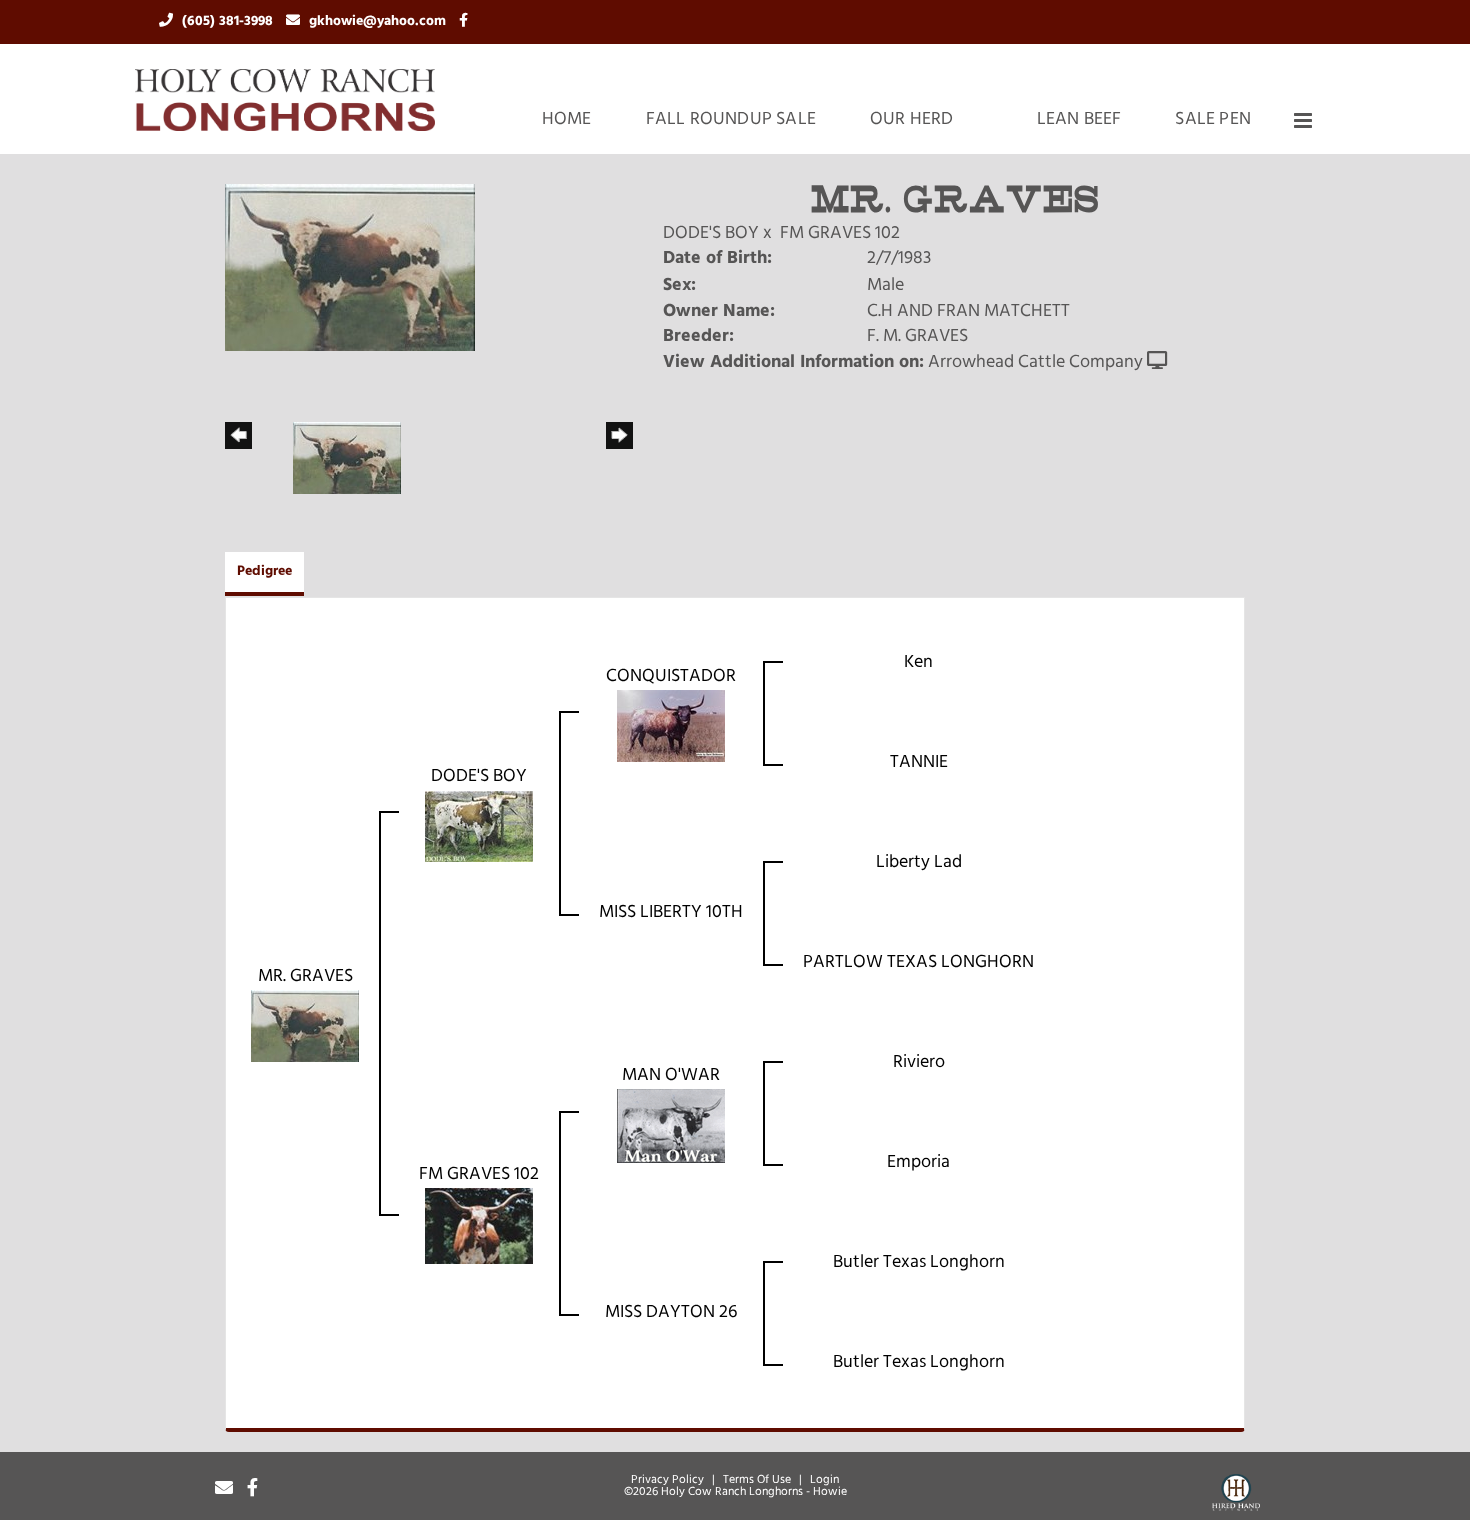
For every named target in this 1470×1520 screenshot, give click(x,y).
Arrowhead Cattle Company (1035, 363)
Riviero (919, 1063)
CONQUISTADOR (671, 677)
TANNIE (919, 763)
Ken (918, 663)
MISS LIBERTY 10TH (671, 913)
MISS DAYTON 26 (671, 1313)
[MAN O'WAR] (671, 1127)
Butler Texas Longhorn (919, 1263)
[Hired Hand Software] (1236, 1496)
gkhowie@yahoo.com (379, 21)
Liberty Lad (919, 863)
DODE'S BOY (711, 234)
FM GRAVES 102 (840, 234)
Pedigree (264, 571)
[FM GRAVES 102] (479, 1227)
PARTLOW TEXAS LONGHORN (918, 963)
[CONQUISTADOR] (671, 727)
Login (824, 1480)
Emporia (918, 1163)
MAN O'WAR (671, 1076)
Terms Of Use (757, 1480)
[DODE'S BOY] (479, 827)
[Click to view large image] (350, 268)
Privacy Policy (667, 1480)
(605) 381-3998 (229, 21)
